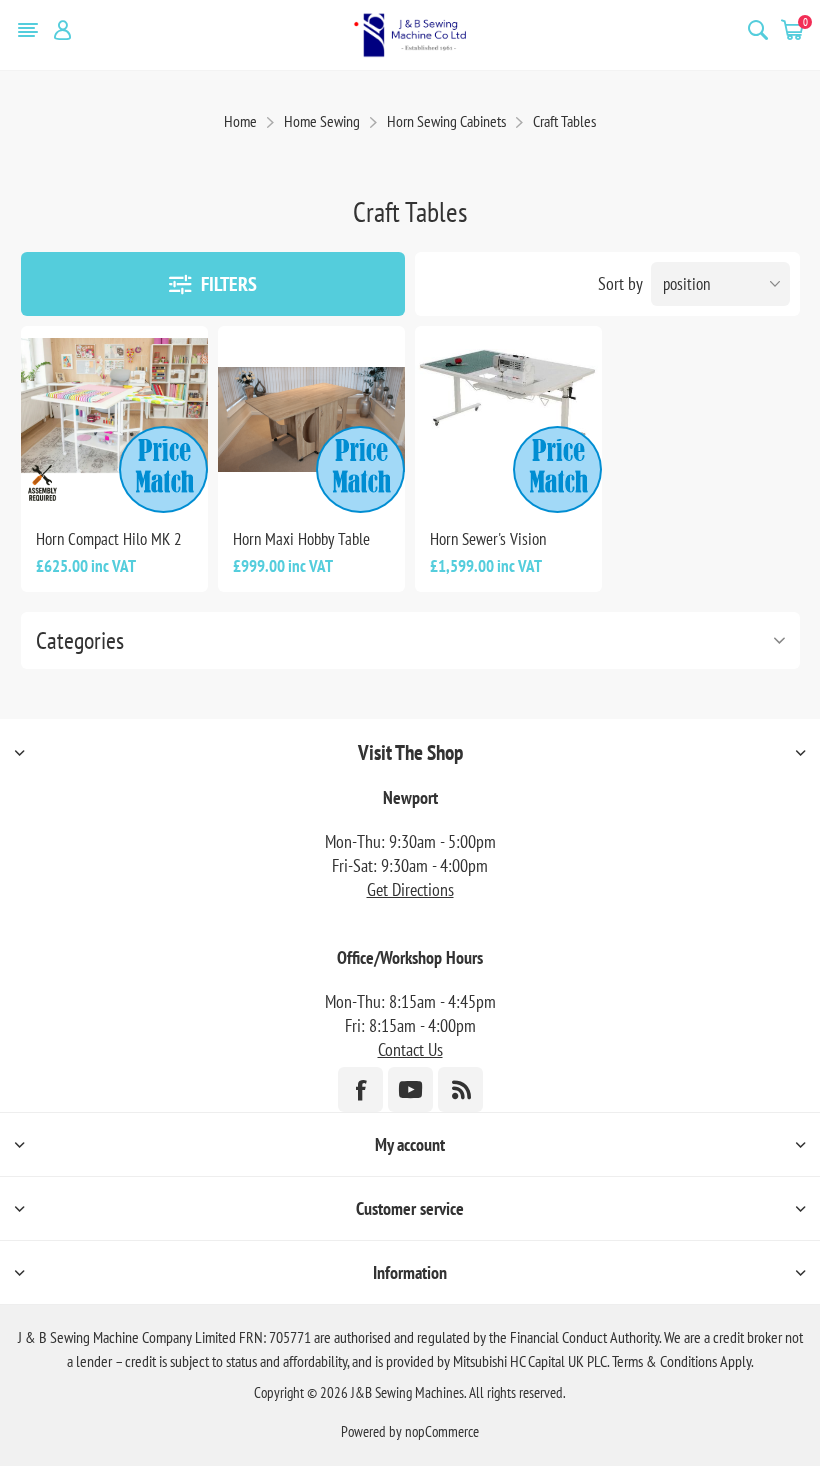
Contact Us (410, 1049)
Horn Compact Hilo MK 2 (109, 539)
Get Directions (410, 889)
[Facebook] (360, 1089)
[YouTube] (410, 1089)
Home (240, 121)
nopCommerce (442, 1431)
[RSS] (460, 1089)
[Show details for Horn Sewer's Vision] (508, 419)
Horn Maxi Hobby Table (301, 539)
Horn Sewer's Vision (488, 539)
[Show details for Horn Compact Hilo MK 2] (114, 419)
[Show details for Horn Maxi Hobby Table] (311, 419)
